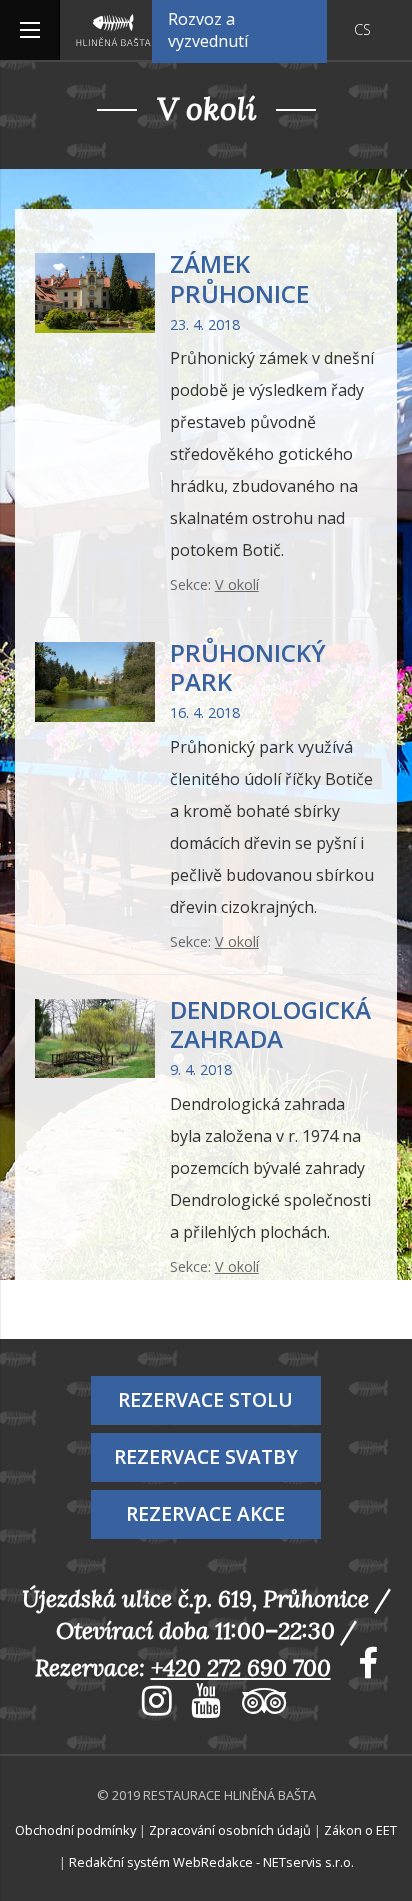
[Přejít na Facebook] (360, 1667)
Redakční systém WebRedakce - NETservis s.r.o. (211, 1862)
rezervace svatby (206, 1456)
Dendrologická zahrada (270, 1024)
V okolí (237, 584)
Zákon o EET (360, 1830)
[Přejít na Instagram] (149, 1704)
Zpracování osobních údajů (230, 1830)
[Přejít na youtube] (201, 1704)
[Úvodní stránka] (113, 30)
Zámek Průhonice (239, 278)
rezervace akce (205, 1513)
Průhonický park (248, 667)
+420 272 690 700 (241, 1667)
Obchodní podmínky (75, 1830)
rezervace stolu (205, 1399)
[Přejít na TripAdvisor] (256, 1704)
